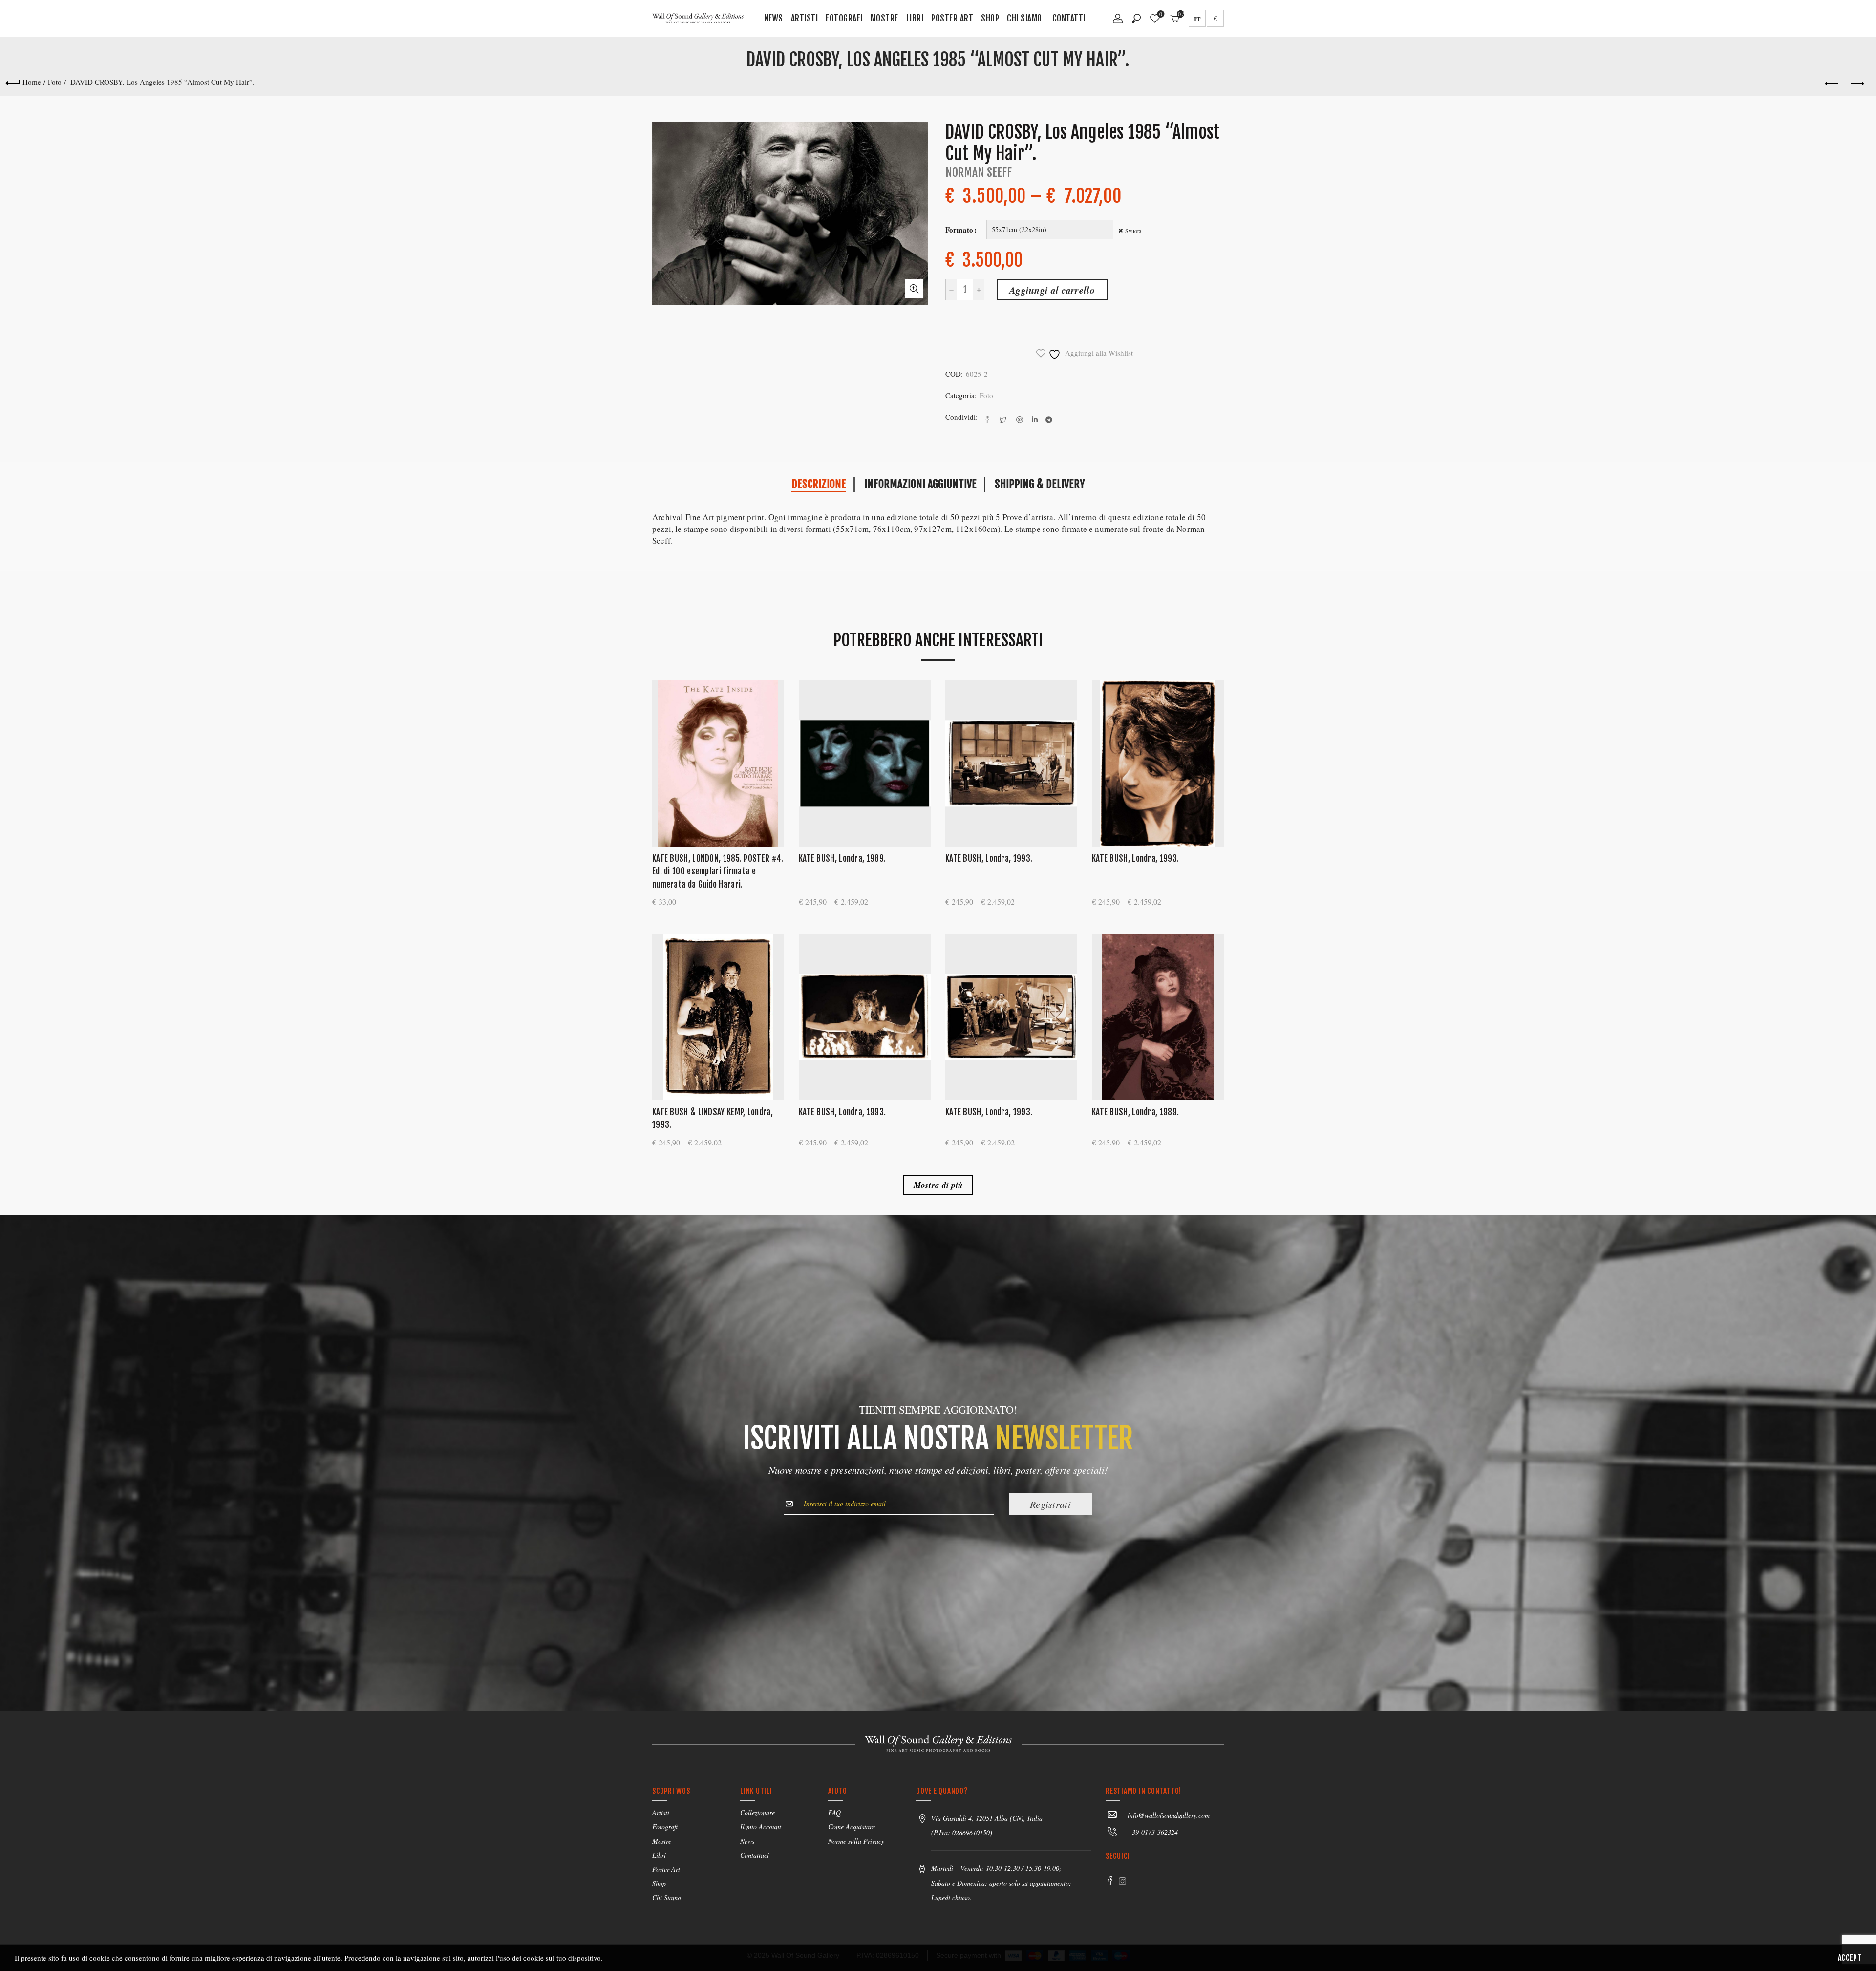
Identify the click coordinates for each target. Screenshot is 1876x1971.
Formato (959, 230)
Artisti (805, 18)
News (774, 18)
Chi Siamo (1024, 18)
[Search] (1136, 19)
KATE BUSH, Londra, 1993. (989, 858)
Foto (55, 82)
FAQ (834, 1812)
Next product (1856, 84)
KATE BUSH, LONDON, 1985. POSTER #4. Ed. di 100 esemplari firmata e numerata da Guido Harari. (718, 871)
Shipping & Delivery (1040, 484)
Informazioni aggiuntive (920, 484)
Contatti (1069, 18)
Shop (990, 18)
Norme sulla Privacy (856, 1841)
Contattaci (755, 1855)
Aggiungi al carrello (1052, 290)
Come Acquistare (852, 1827)
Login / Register (1118, 22)
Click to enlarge (914, 289)
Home (32, 82)
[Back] (13, 82)
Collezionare (757, 1812)
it (1197, 19)
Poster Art (952, 18)
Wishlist (1161, 14)
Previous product (1832, 84)
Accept (1850, 1958)
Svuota (1133, 231)
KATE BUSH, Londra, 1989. (842, 858)
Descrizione (819, 484)
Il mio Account (761, 1827)
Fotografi (844, 18)
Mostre (885, 18)
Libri (915, 18)
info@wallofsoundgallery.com (1169, 1815)
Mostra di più (938, 1185)
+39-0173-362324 (1153, 1832)
